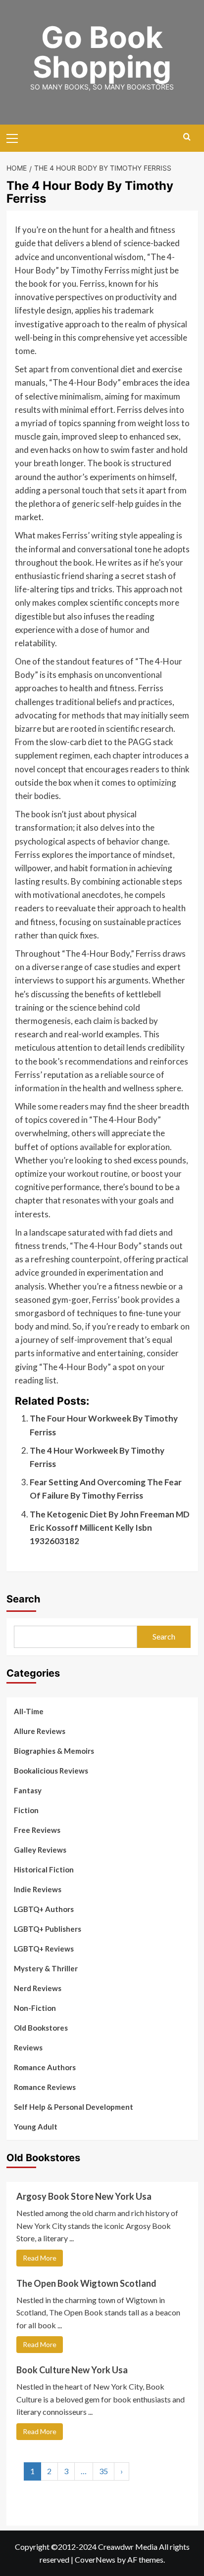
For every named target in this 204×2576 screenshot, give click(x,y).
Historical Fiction (44, 1869)
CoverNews (95, 2559)
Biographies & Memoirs (54, 1751)
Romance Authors (45, 2067)
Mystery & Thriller (46, 1968)
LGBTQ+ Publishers (48, 1929)
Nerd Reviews (38, 1988)
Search (23, 1599)
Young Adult (36, 2127)
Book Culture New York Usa (72, 2370)
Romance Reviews (45, 2087)
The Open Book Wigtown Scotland (86, 2283)
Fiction (26, 1810)
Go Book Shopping (102, 52)
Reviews (28, 2047)
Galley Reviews (40, 1850)
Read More (40, 2258)
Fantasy (28, 1790)
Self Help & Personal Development (74, 2107)
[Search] (187, 137)
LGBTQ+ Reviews (44, 1949)
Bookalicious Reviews (51, 1771)
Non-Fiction (35, 2008)
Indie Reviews (38, 1889)
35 (103, 2471)
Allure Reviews (40, 1731)
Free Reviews (37, 1830)
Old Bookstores (41, 2028)
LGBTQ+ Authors (44, 1909)
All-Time (29, 1711)
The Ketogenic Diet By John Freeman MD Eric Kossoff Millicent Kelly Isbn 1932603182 (110, 1528)
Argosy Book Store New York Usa (84, 2196)
